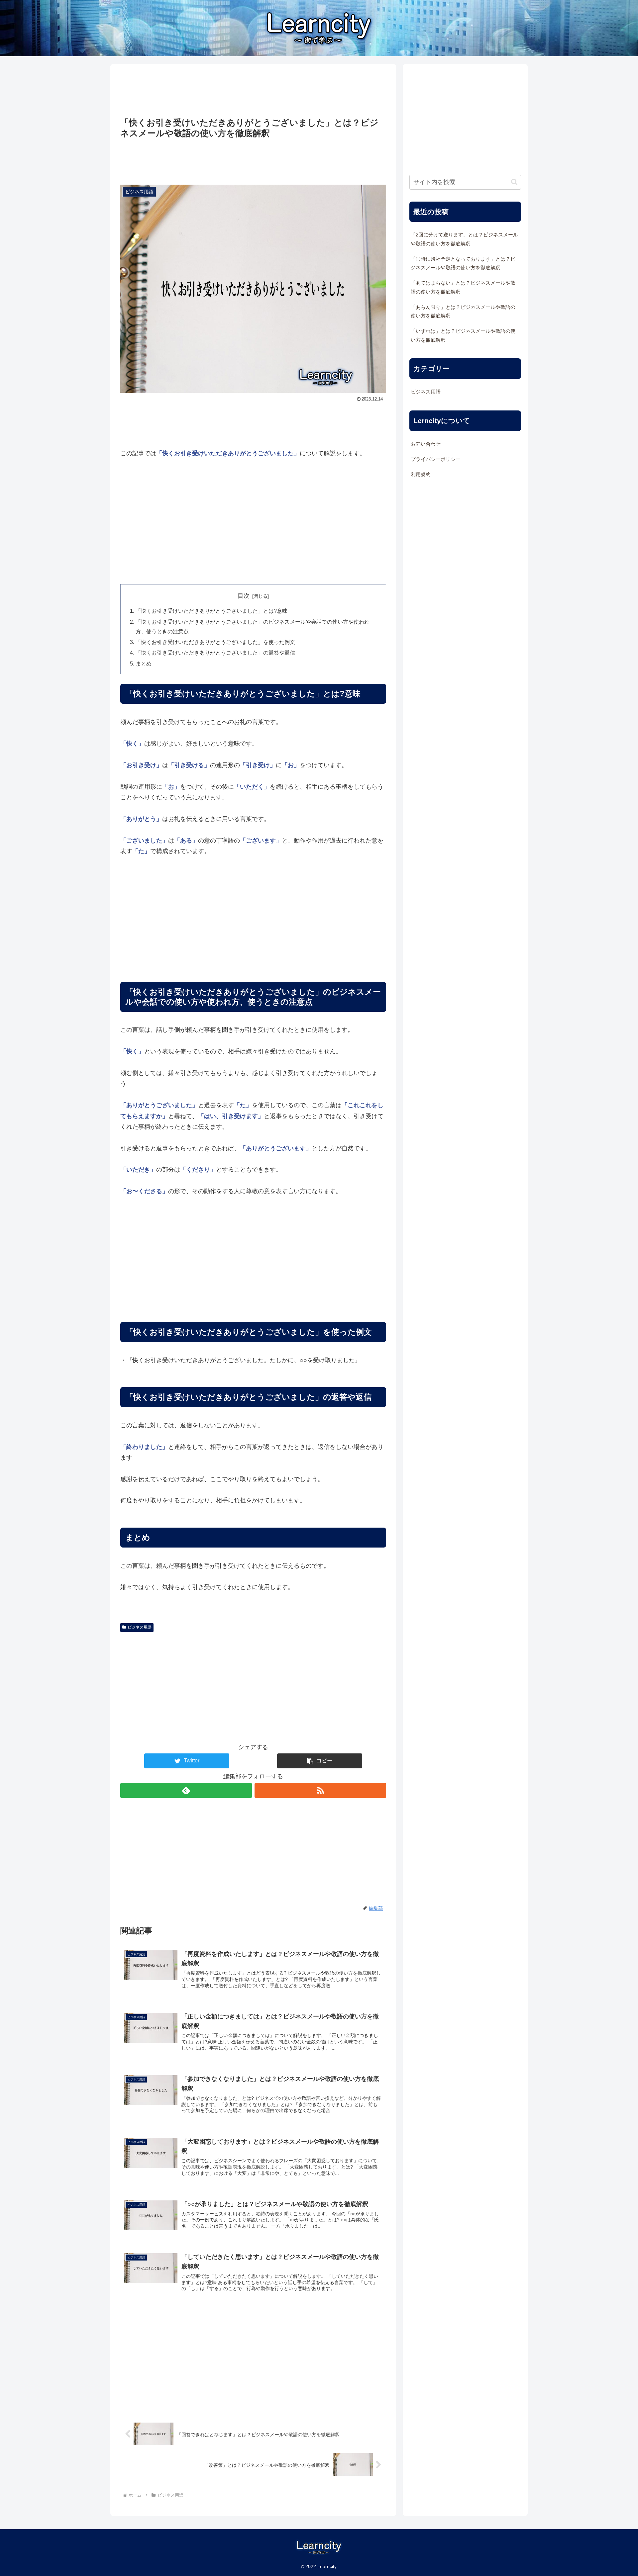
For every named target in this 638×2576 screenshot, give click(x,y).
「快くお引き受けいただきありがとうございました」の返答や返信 (215, 653)
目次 (244, 596)
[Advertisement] (253, 91)
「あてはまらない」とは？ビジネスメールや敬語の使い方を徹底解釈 (463, 287)
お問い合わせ (426, 444)
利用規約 (421, 475)
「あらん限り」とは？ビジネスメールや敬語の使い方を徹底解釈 (463, 311)
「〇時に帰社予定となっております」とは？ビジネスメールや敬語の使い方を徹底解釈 (463, 263)
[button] (320, 1761)
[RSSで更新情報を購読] (320, 1790)
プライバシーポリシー (436, 459)
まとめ (144, 664)
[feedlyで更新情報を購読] (186, 1790)
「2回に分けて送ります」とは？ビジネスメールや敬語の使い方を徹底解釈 (464, 239)
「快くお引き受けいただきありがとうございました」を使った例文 (215, 642)
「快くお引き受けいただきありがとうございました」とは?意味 (212, 611)
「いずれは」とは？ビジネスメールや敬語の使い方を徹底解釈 (463, 335)
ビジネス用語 (140, 1627)
